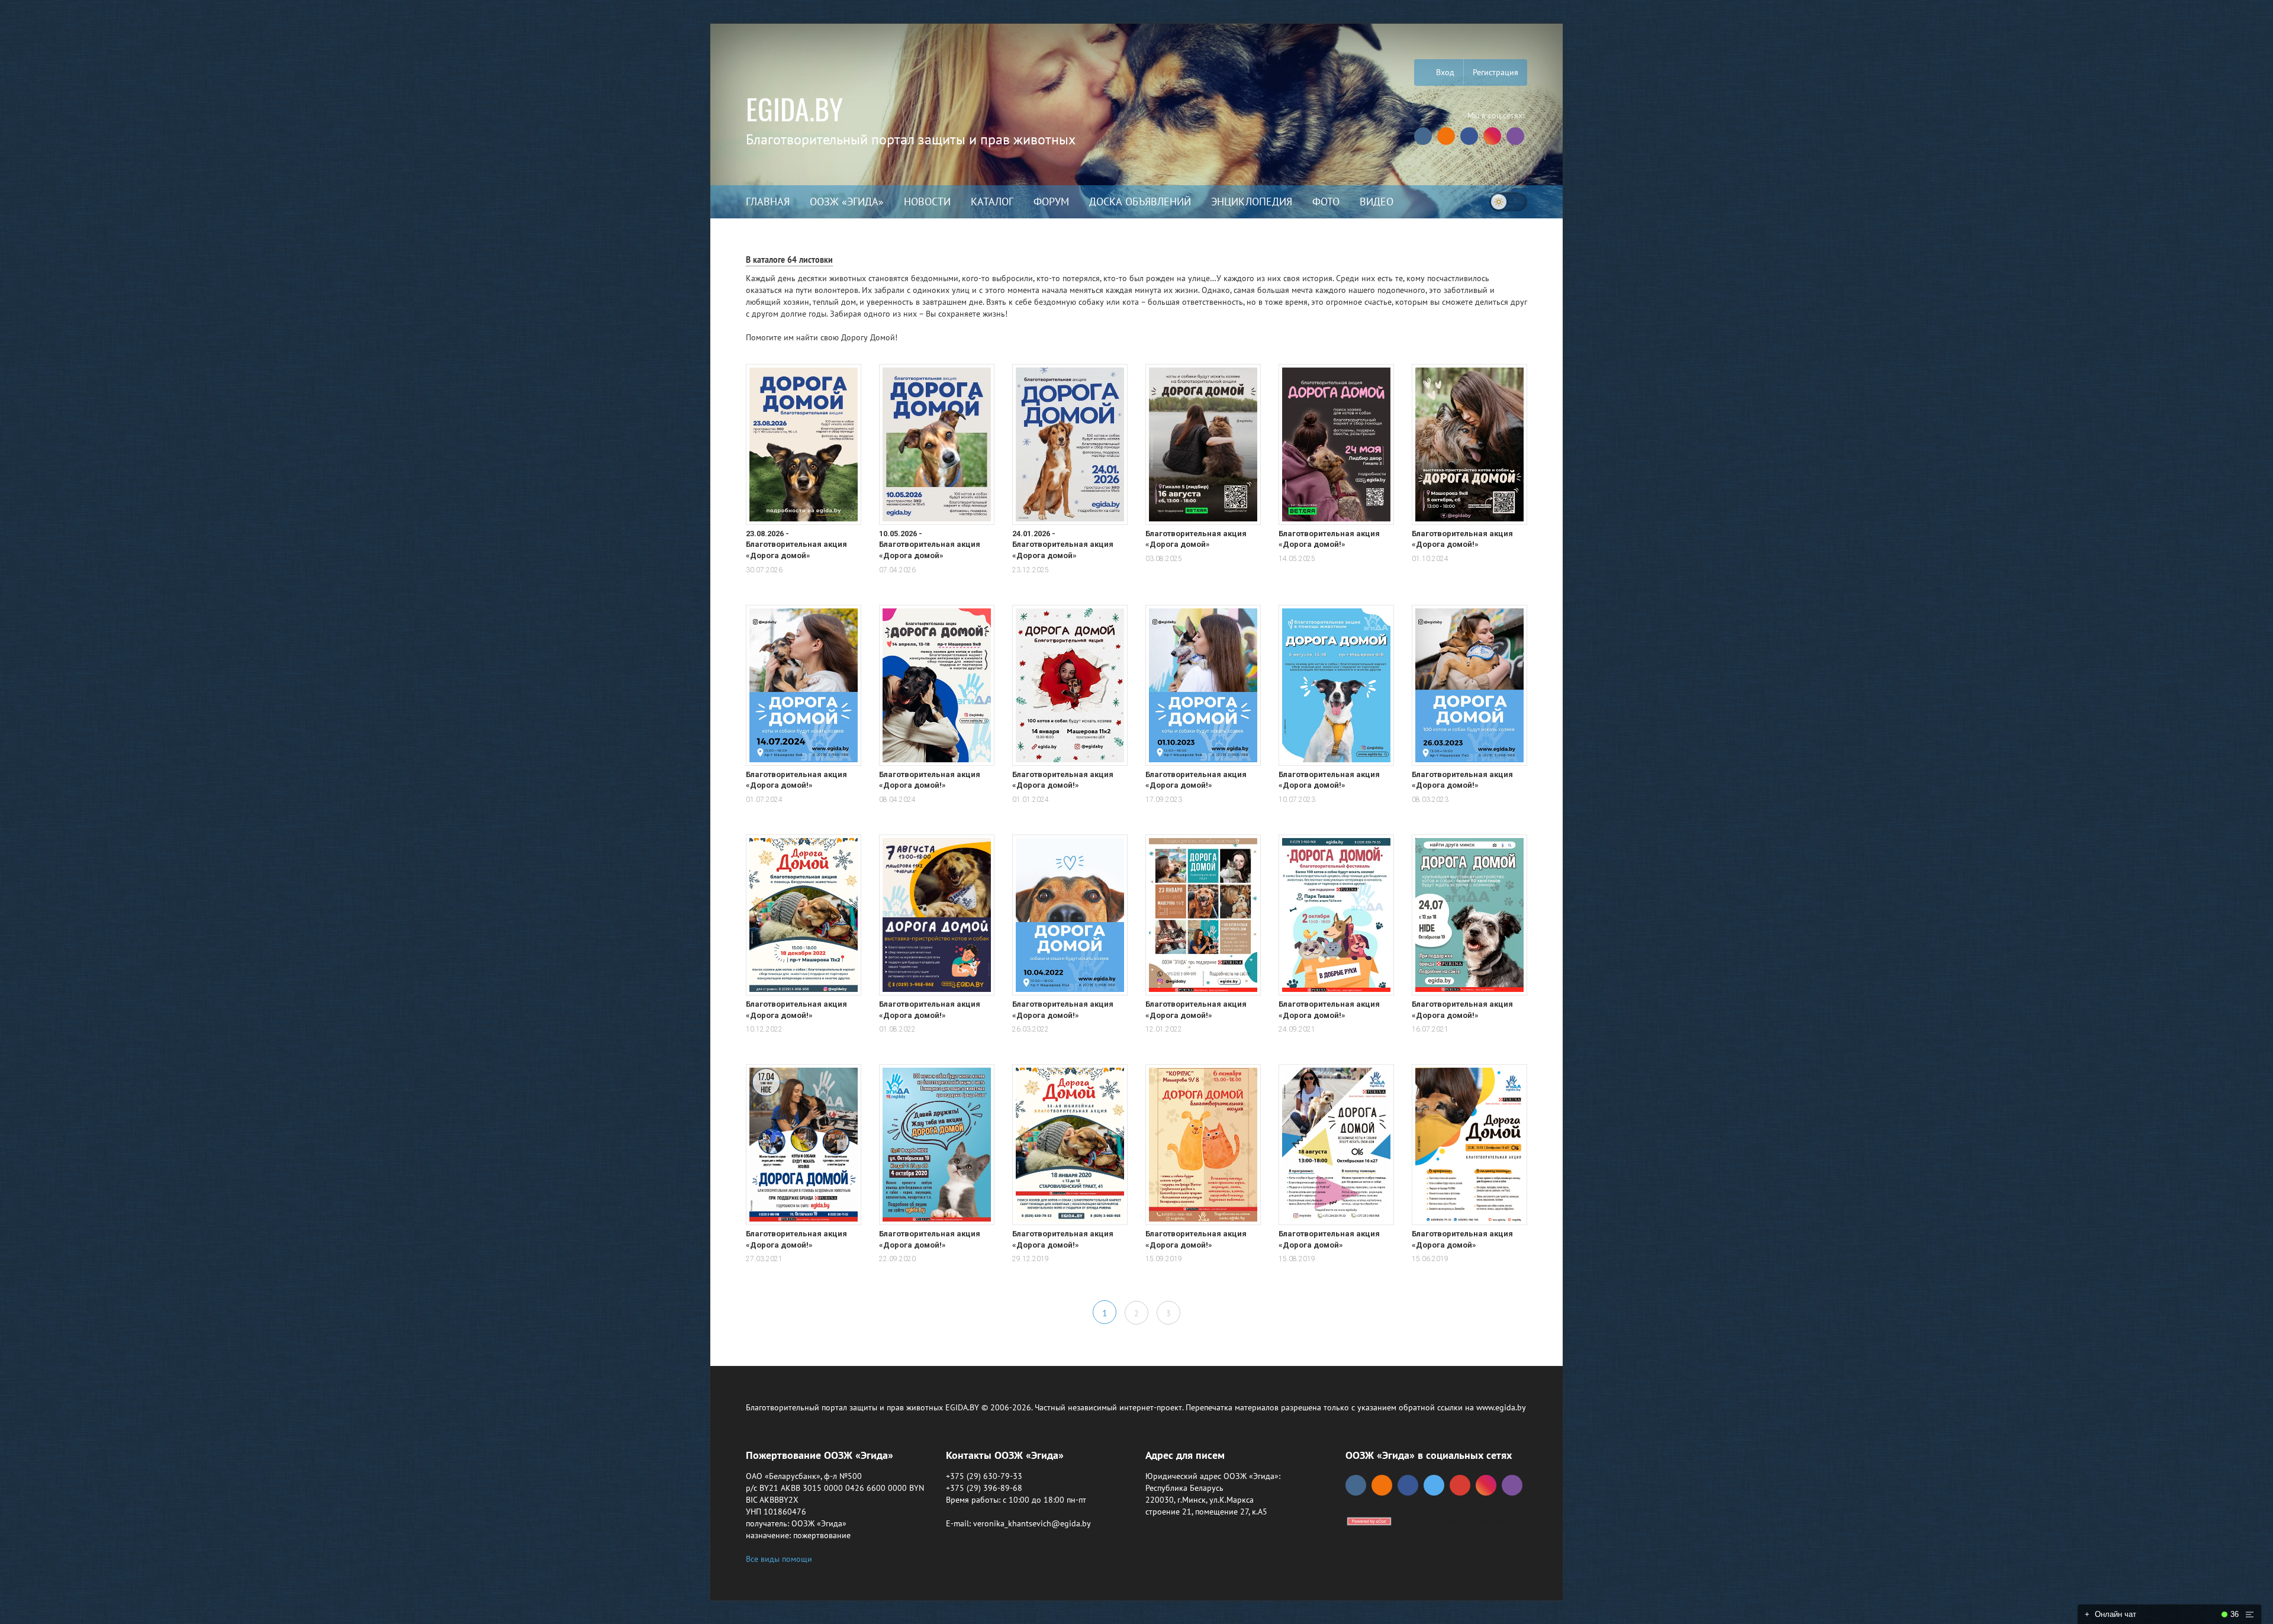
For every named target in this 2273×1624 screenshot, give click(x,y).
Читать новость (1137, 940)
